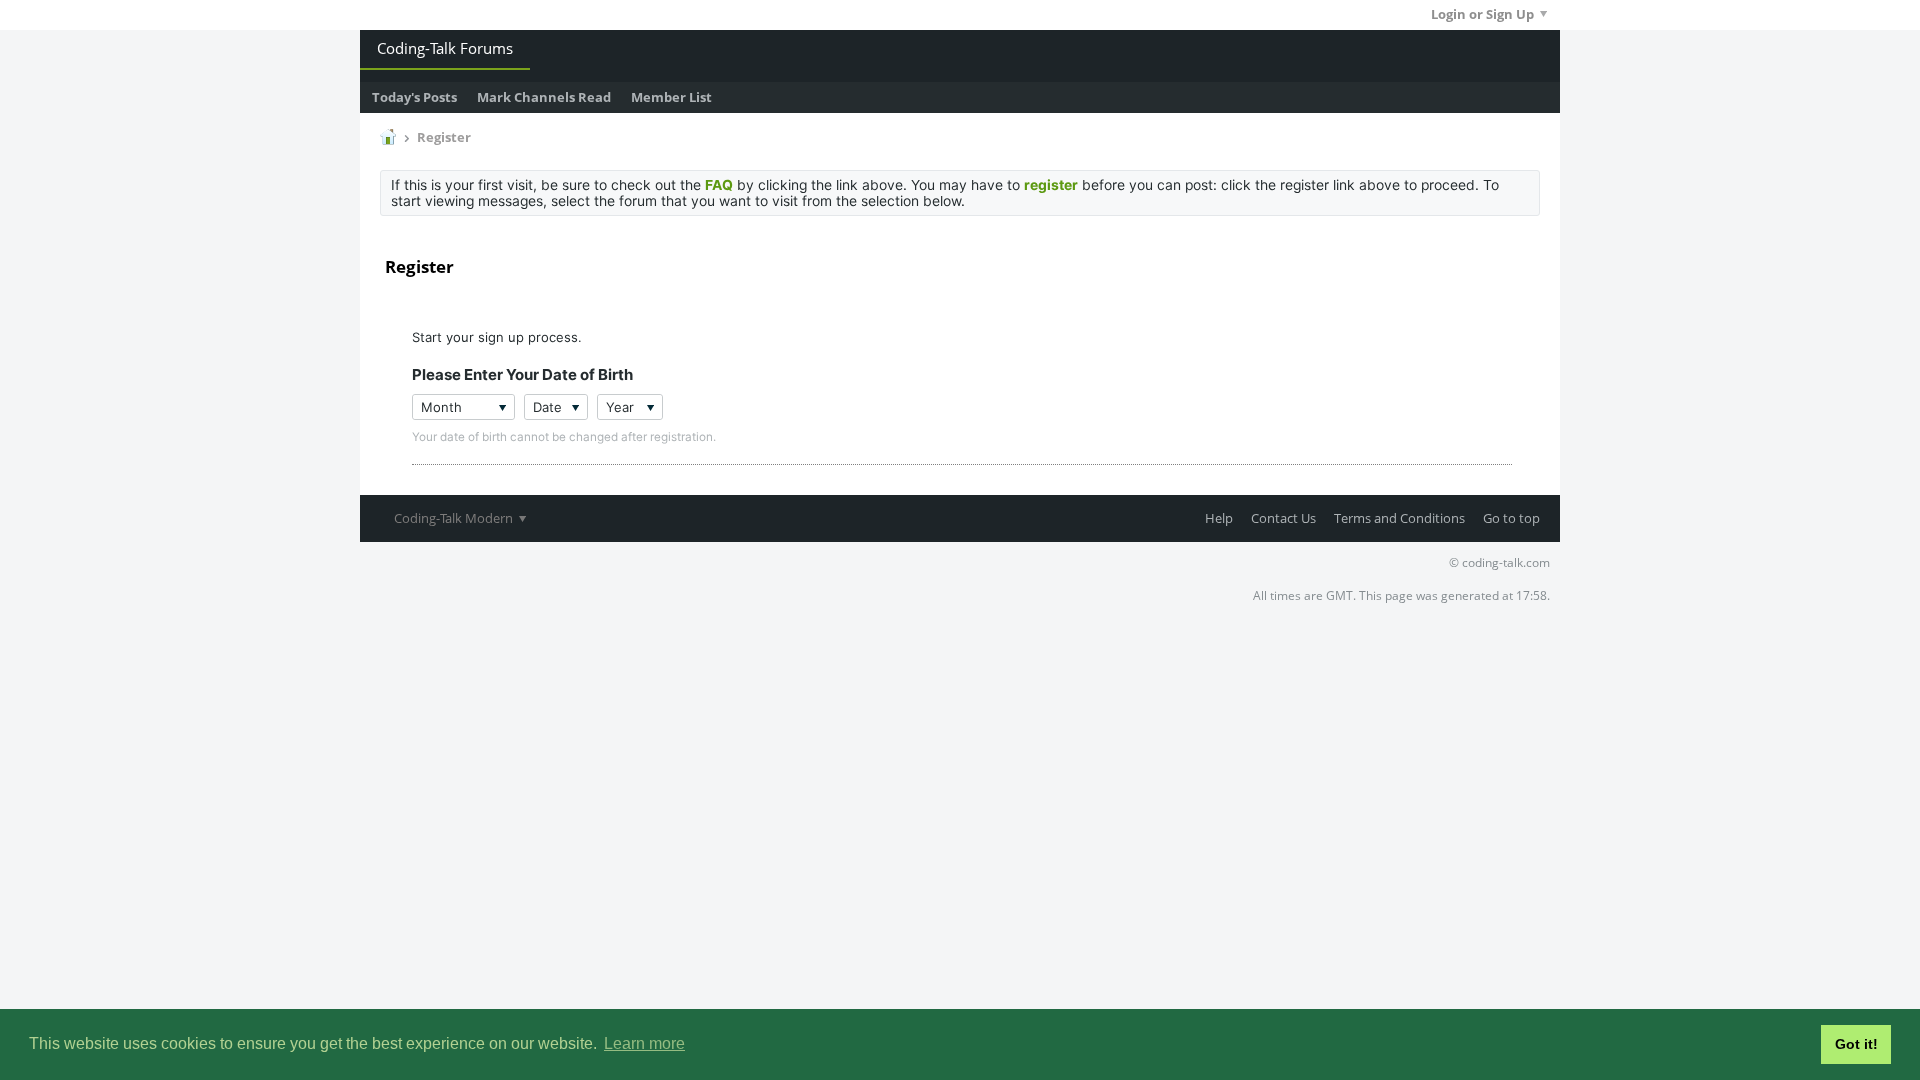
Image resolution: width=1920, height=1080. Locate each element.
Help (1219, 518)
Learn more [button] (644, 1043)
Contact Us (1283, 518)
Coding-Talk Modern (455, 518)
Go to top (1511, 518)
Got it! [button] (1856, 1044)
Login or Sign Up (1482, 14)
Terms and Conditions (1399, 518)
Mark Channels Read (544, 97)
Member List (671, 97)
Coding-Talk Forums (445, 48)
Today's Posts (414, 97)
